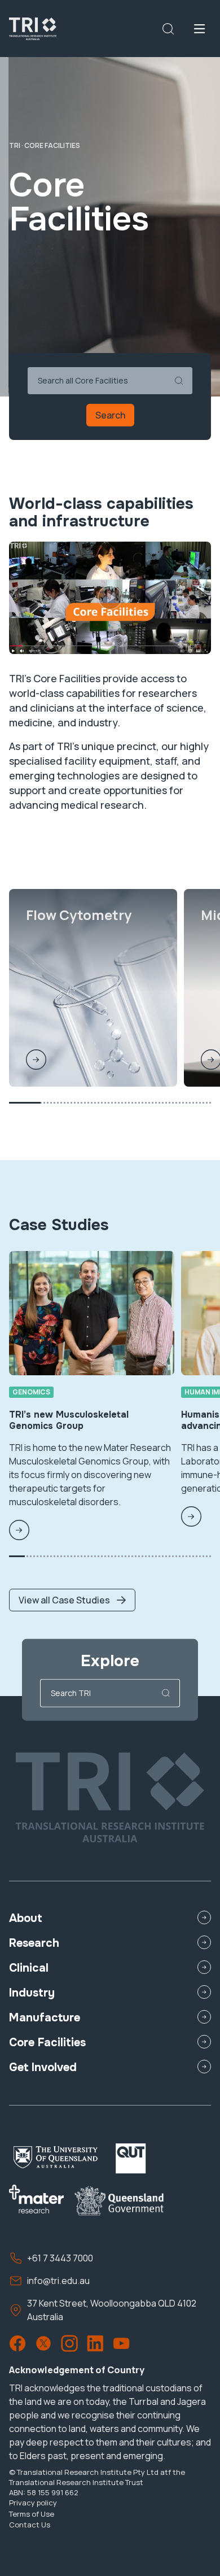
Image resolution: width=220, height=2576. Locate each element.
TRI (15, 145)
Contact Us (30, 2525)
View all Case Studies (64, 1600)
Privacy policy (33, 2503)
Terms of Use (32, 2514)
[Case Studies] (72, 1564)
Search (110, 415)
